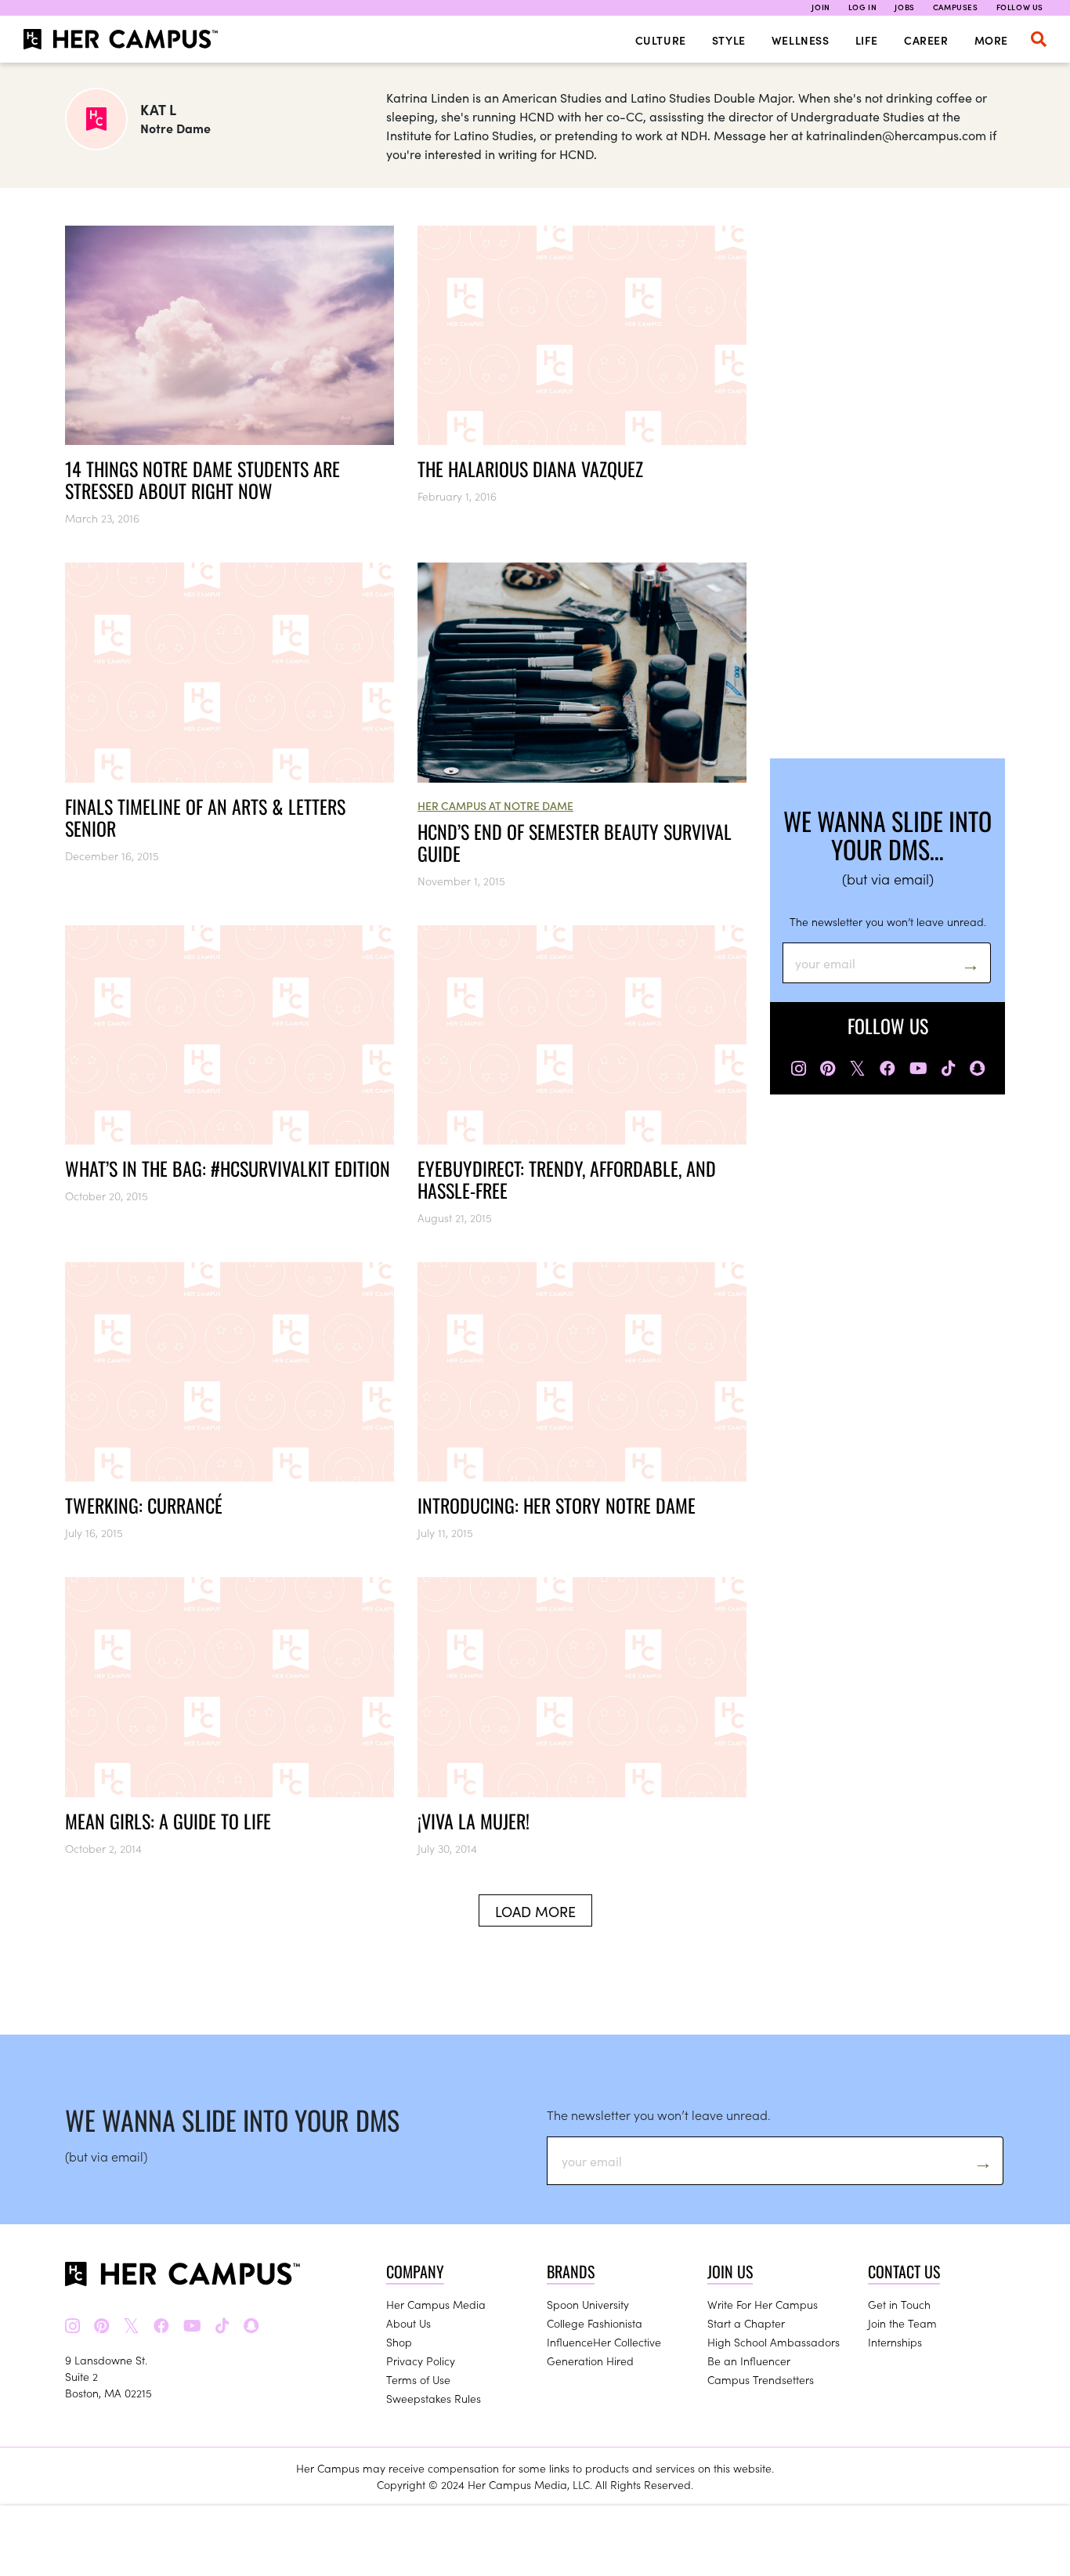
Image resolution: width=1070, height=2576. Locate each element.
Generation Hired (590, 2361)
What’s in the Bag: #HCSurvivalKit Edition (228, 1168)
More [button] (991, 40)
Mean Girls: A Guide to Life (168, 1821)
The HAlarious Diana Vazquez (530, 469)
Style (729, 40)
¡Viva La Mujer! (474, 1821)
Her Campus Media (436, 2304)
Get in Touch (899, 2304)
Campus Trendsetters (761, 2379)
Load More (535, 1911)
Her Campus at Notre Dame (495, 805)
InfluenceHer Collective (604, 2342)
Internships (895, 2342)
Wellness (801, 40)
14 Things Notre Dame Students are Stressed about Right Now (202, 479)
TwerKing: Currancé (144, 1505)
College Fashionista (595, 2323)
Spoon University (588, 2304)
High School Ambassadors (774, 2342)
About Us (408, 2323)
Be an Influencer (749, 2361)
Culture (661, 40)
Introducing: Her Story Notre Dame (557, 1505)
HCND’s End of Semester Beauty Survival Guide (575, 842)
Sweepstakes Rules (434, 2398)
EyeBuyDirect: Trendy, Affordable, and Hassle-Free (567, 1179)
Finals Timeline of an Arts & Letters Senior (205, 817)
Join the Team (902, 2323)
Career (926, 40)
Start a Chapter (746, 2323)
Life (867, 40)
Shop (399, 2342)
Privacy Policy (421, 2361)
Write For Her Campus (763, 2304)
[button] (1039, 39)
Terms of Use (418, 2379)
